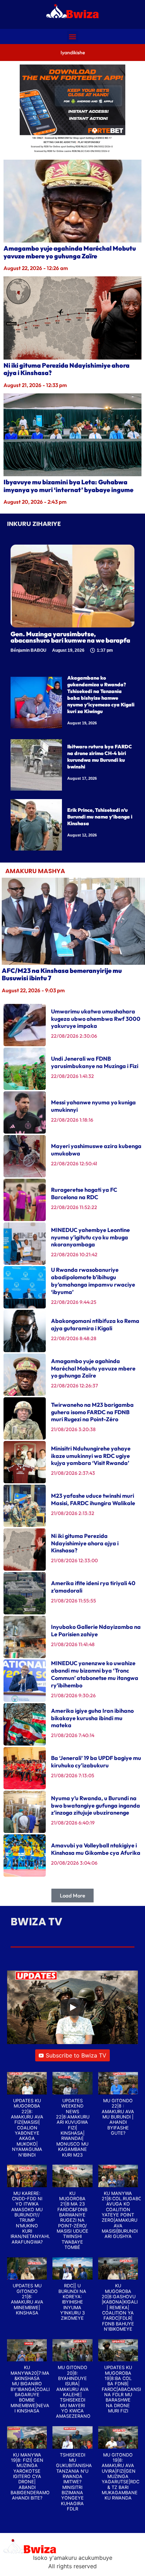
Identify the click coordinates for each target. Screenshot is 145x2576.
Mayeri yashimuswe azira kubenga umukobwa (96, 1150)
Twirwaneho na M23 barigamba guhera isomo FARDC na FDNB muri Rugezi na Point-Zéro (92, 1412)
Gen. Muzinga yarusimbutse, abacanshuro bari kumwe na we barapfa (70, 637)
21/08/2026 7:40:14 (73, 1735)
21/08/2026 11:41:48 (73, 1644)
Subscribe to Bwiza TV (76, 2055)
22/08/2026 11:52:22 (74, 1207)
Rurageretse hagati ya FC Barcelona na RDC (84, 1193)
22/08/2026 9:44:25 (74, 1302)
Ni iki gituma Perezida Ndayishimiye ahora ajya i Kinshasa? (67, 369)
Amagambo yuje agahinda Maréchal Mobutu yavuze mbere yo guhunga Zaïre (70, 252)
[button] (73, 36)
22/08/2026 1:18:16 (72, 1120)
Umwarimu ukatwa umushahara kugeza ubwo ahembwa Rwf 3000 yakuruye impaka (96, 1019)
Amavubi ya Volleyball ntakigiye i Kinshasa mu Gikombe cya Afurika (96, 1849)
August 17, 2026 (82, 778)
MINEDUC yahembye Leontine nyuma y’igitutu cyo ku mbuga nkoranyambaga (90, 1237)
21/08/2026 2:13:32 (73, 1513)
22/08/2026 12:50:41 (74, 1164)
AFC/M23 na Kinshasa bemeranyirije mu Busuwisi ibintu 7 (62, 974)
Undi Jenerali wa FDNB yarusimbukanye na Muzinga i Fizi (95, 1062)
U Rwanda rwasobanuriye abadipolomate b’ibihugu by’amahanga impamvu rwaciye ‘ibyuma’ (93, 1281)
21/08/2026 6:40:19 (73, 1823)
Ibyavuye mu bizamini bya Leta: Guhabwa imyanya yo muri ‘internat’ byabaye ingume (68, 486)
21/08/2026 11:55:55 (74, 1601)
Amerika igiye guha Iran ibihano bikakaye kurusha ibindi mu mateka (92, 1718)
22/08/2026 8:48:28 (74, 1338)
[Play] (72, 2007)
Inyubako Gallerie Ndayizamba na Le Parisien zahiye (96, 1630)
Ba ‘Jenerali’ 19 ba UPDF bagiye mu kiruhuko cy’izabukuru (96, 1762)
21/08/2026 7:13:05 (73, 1775)
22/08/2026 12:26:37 (74, 1386)
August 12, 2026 (82, 835)
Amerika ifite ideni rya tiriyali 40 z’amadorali (93, 1587)
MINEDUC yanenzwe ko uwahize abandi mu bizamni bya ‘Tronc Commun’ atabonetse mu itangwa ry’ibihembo (95, 1674)
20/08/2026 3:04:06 (74, 1863)
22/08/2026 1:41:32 (72, 1076)
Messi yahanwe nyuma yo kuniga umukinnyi (93, 1106)
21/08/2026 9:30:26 (73, 1695)
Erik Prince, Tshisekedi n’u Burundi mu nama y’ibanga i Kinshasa (100, 817)
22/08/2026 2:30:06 (74, 1036)
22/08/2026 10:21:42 (74, 1255)
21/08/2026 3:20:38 (73, 1429)
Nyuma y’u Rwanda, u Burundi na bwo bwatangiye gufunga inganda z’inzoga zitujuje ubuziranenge (96, 1805)
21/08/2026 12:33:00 (74, 1560)
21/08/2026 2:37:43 (73, 1473)
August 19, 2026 (82, 723)
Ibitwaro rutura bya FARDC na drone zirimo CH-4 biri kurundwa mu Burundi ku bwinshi (100, 757)
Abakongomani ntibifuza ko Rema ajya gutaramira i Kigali (95, 1324)
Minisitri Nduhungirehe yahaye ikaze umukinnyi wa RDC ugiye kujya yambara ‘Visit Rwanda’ (91, 1456)
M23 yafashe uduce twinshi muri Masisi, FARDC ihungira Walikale (93, 1499)
